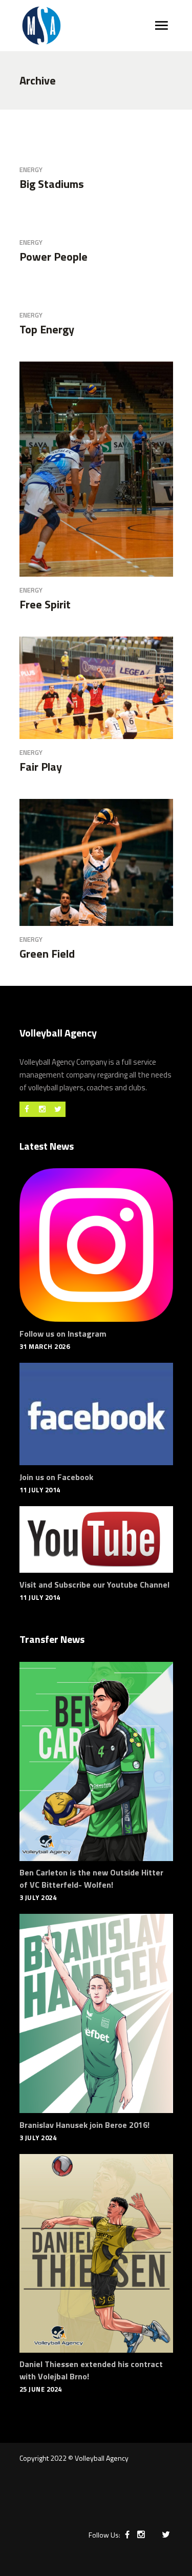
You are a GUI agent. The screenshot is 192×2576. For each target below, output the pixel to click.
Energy (31, 170)
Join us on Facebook (56, 1477)
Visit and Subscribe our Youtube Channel (94, 1585)
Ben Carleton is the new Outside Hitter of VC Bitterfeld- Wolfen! (91, 1878)
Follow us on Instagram (63, 1334)
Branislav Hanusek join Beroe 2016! (84, 2125)
